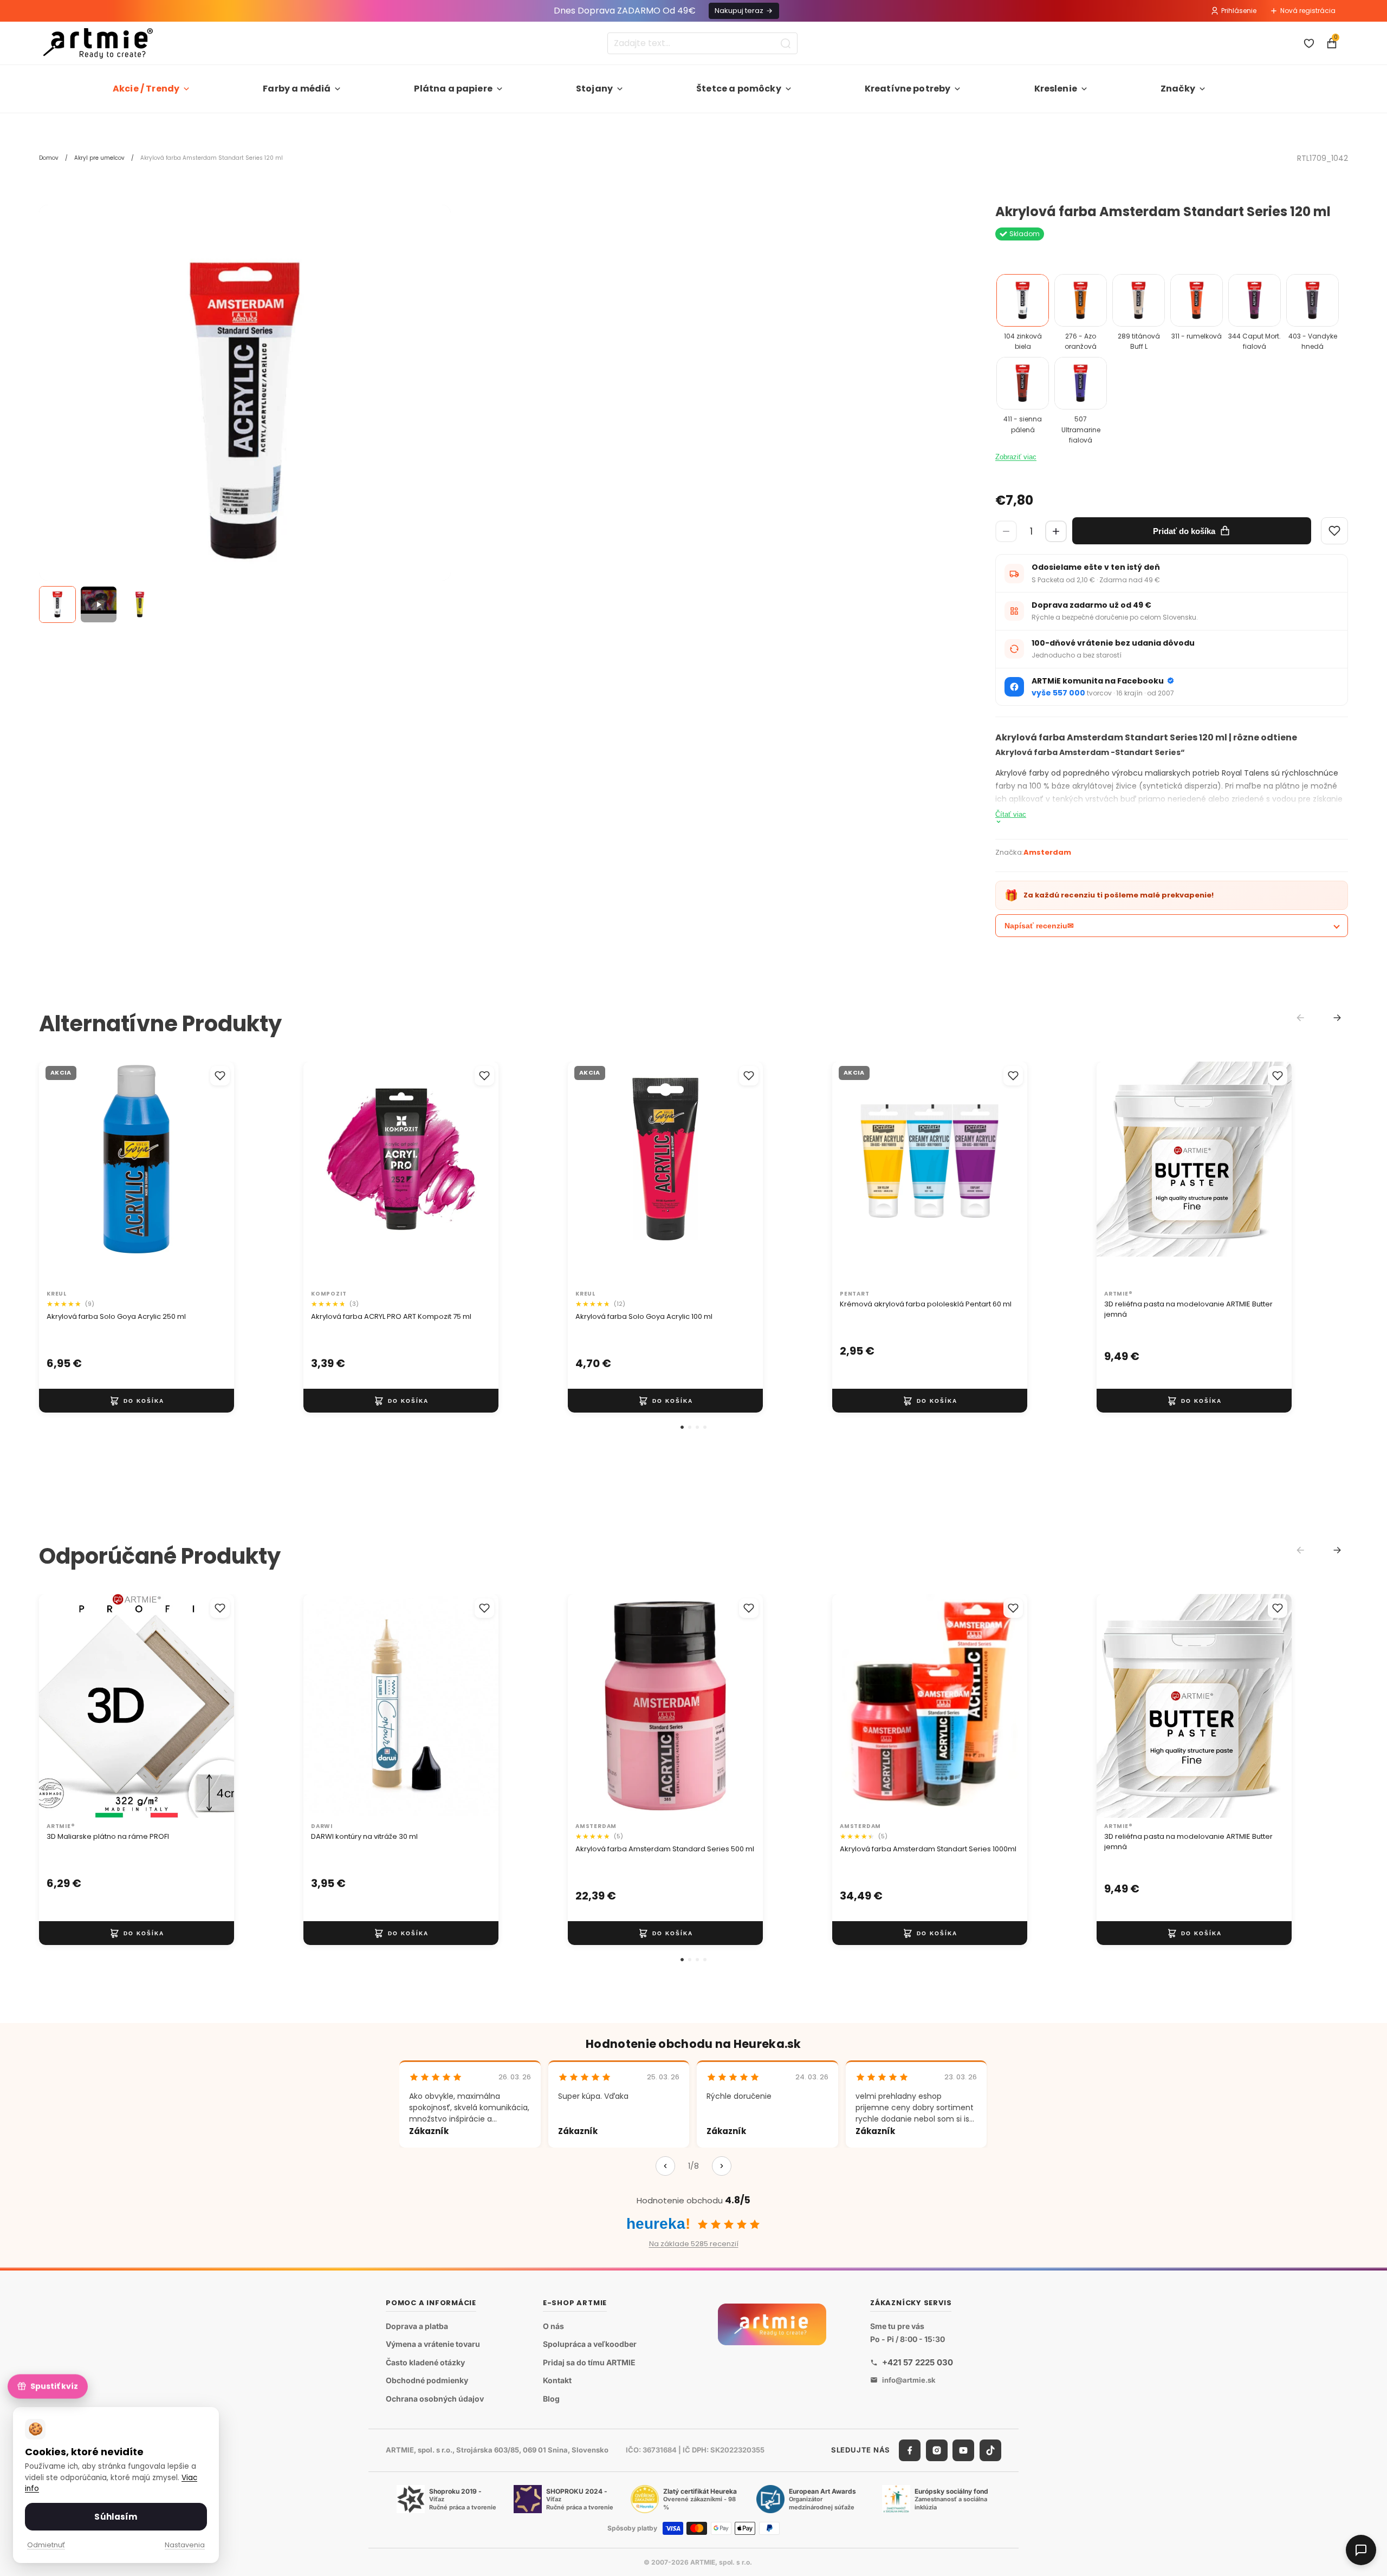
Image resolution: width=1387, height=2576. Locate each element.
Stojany (594, 89)
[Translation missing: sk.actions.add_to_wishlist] (220, 1076)
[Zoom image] (245, 411)
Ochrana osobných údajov (435, 2399)
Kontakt (557, 2380)
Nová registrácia (1308, 11)
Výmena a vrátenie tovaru (433, 2344)
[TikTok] (990, 2450)
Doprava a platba (417, 2326)
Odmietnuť (46, 2545)
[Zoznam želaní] (1309, 43)
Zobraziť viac (1016, 457)
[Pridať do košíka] (137, 1401)
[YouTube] (963, 2450)
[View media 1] (57, 604)
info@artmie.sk (909, 2380)
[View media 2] (99, 604)
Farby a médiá (297, 89)
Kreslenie (1056, 89)
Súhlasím (116, 2517)
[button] (682, 1427)
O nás (553, 2326)
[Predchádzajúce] (665, 2166)
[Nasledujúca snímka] (215, 1174)
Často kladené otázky (425, 2362)
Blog (551, 2399)
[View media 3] (140, 604)
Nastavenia (185, 2545)
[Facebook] (910, 2450)
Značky (1178, 89)
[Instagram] (937, 2450)
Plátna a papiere (453, 89)
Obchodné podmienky (427, 2380)
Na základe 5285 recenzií (694, 2244)
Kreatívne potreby (908, 89)
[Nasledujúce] (722, 2166)
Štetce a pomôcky (739, 89)
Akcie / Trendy (146, 89)
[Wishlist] (1334, 531)
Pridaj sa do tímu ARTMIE (589, 2362)
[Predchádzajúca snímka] (59, 1174)
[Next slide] (1337, 1018)
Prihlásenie (1239, 11)
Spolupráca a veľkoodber (590, 2344)
